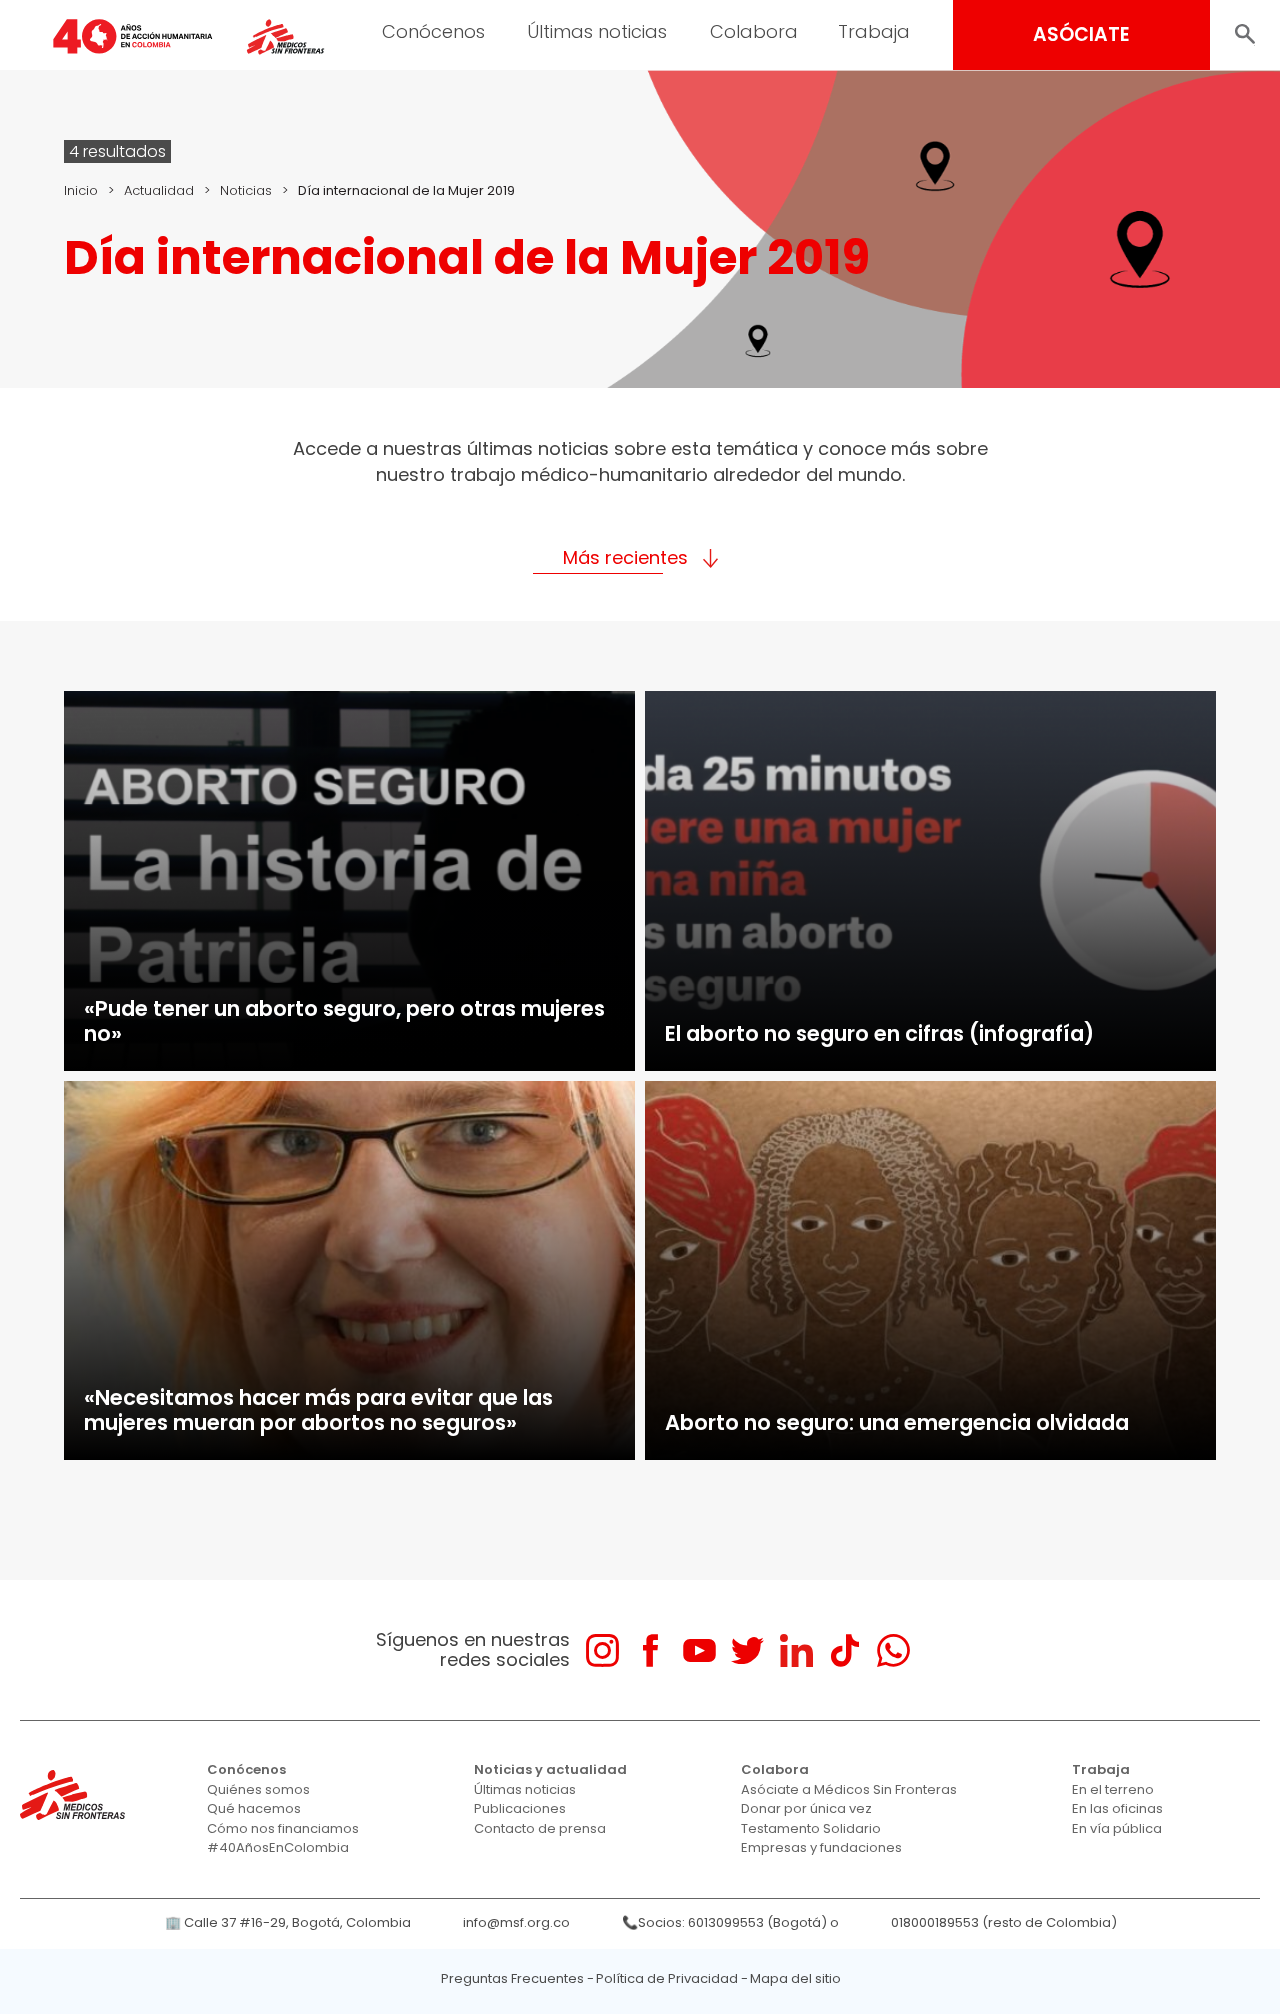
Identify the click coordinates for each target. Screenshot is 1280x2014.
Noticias (246, 190)
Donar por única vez (806, 1808)
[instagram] (602, 1650)
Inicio (81, 190)
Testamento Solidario (811, 1828)
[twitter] (747, 1650)
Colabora (754, 31)
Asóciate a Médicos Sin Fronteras (849, 1789)
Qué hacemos (254, 1808)
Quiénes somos (258, 1789)
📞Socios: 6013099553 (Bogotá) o (730, 1922)
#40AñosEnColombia (278, 1847)
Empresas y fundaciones (821, 1847)
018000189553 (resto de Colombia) (1004, 1922)
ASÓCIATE (1081, 34)
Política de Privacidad (667, 1978)
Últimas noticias (597, 31)
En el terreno (1113, 1789)
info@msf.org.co (516, 1922)
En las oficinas (1117, 1808)
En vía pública (1117, 1828)
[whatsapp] (893, 1650)
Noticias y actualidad (550, 1769)
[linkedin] (796, 1650)
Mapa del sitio (795, 1978)
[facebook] (650, 1650)
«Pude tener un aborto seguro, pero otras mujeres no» (344, 1021)
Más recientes (625, 557)
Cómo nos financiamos (283, 1828)
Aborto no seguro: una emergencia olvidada (897, 1422)
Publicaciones (520, 1808)
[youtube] (699, 1650)
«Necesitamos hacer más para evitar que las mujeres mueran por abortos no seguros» (318, 1410)
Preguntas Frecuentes (512, 1978)
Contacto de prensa (540, 1828)
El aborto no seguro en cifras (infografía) (879, 1033)
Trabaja (874, 31)
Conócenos (433, 31)
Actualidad (159, 190)
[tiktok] (844, 1650)
